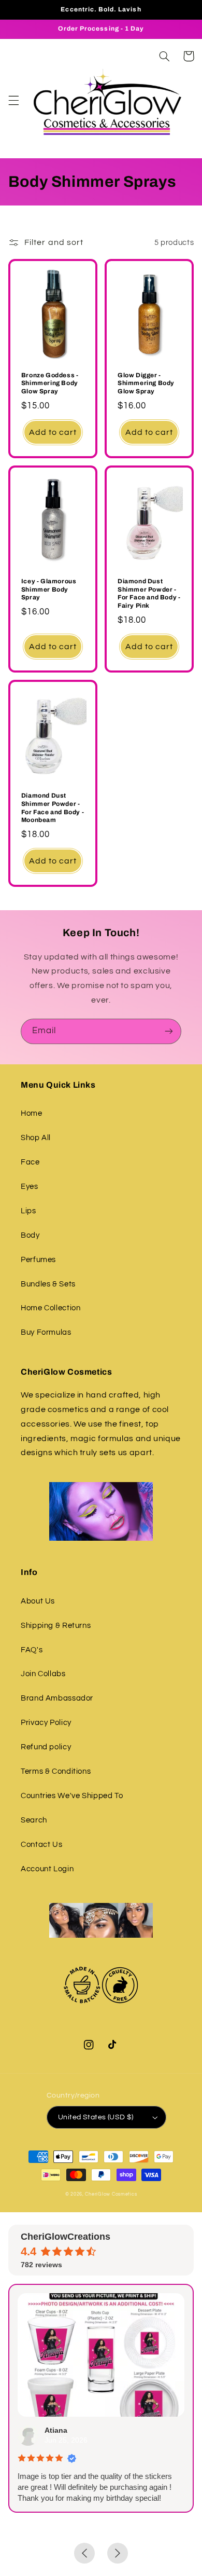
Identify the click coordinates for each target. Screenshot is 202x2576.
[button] (13, 100)
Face (30, 1162)
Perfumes (38, 1260)
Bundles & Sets (48, 1284)
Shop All (36, 1138)
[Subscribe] (169, 1031)
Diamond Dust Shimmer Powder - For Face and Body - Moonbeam (53, 808)
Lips (28, 1211)
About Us (38, 1601)
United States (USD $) (96, 2117)
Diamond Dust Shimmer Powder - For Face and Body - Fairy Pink (149, 593)
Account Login (47, 1869)
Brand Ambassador (57, 1698)
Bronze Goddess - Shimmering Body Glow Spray (50, 383)
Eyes (30, 1187)
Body (30, 1235)
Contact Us (41, 1845)
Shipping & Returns (56, 1626)
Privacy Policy (46, 1723)
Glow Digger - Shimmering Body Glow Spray (146, 383)
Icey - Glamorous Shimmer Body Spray (49, 589)
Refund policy (46, 1747)
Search (34, 1820)
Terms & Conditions (56, 1771)
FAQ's (32, 1650)
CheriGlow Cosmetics (111, 2194)
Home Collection (51, 1308)
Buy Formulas (46, 1332)
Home (32, 1113)
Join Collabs (43, 1674)
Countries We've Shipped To (72, 1796)
